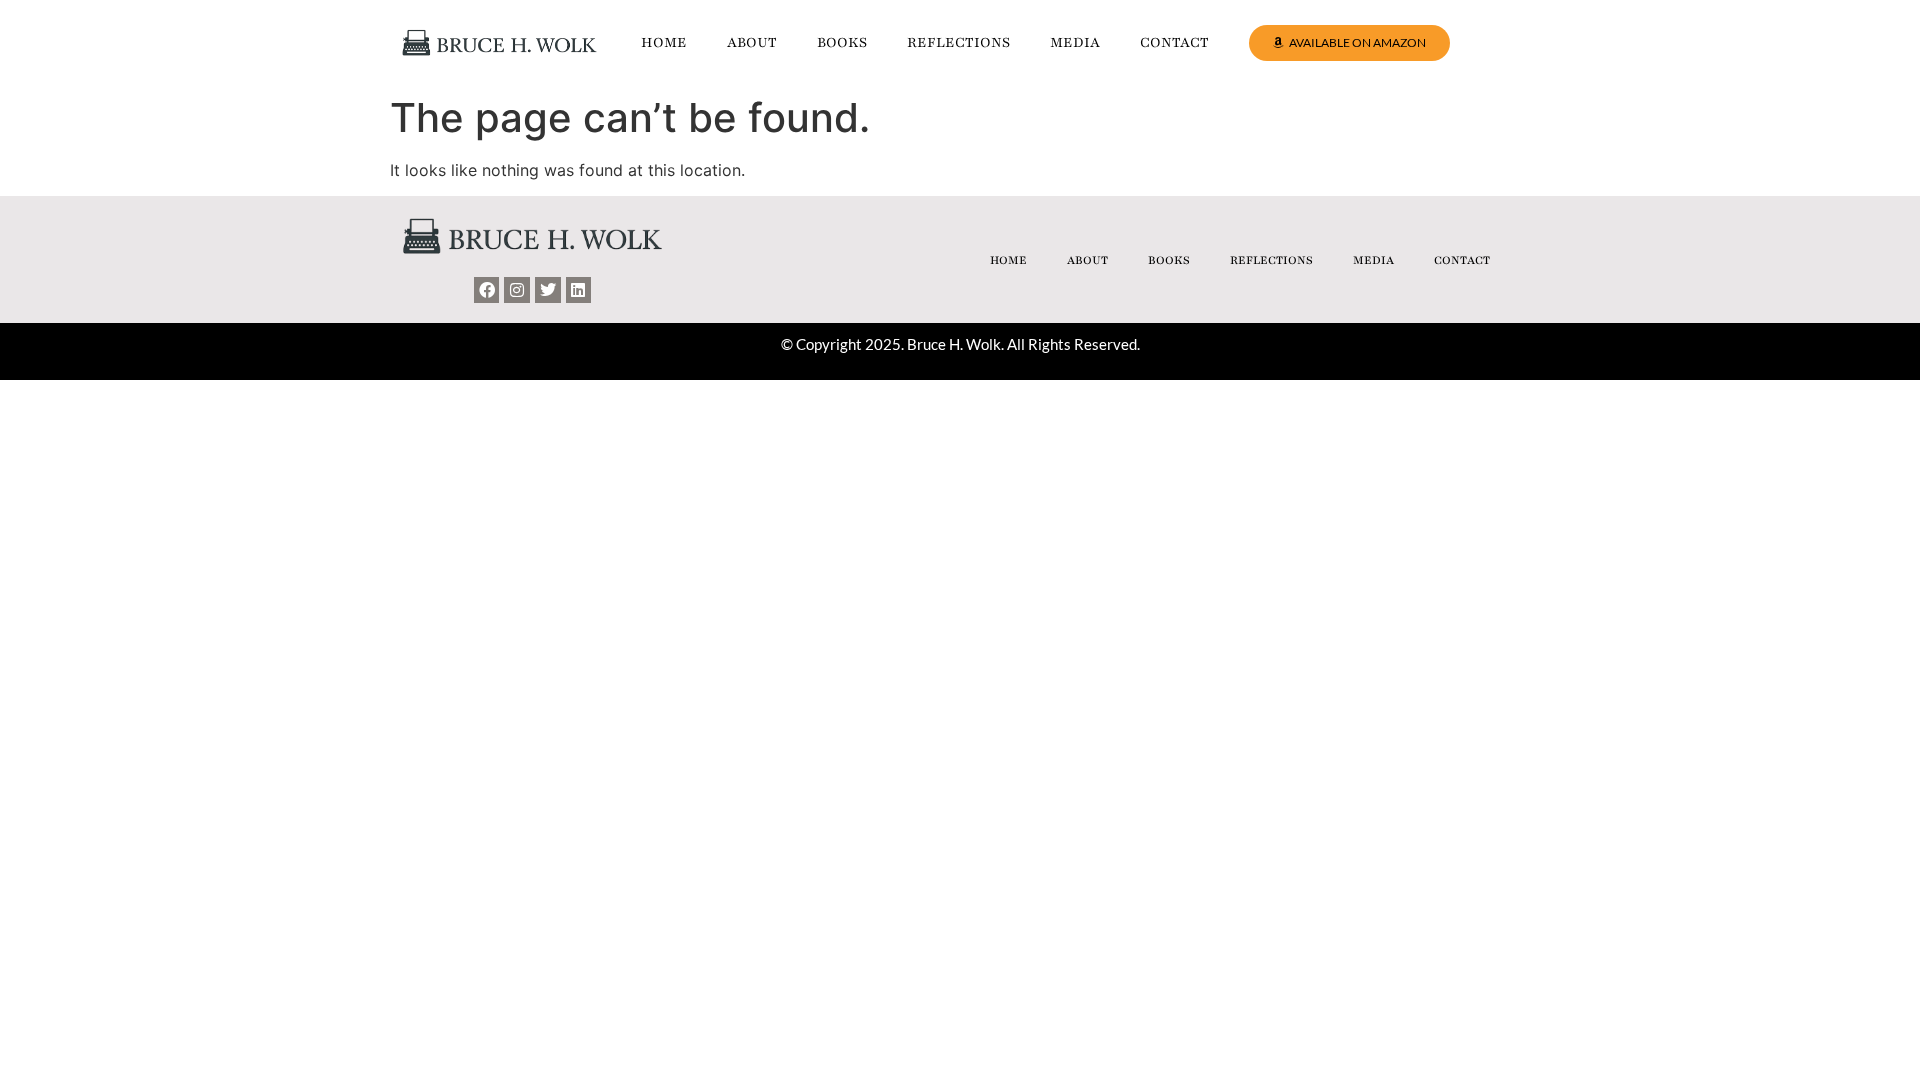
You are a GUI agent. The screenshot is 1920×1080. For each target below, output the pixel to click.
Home (664, 42)
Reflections (958, 42)
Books (842, 42)
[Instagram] (517, 290)
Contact (1174, 42)
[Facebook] (487, 290)
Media (1075, 42)
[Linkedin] (579, 290)
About (752, 42)
